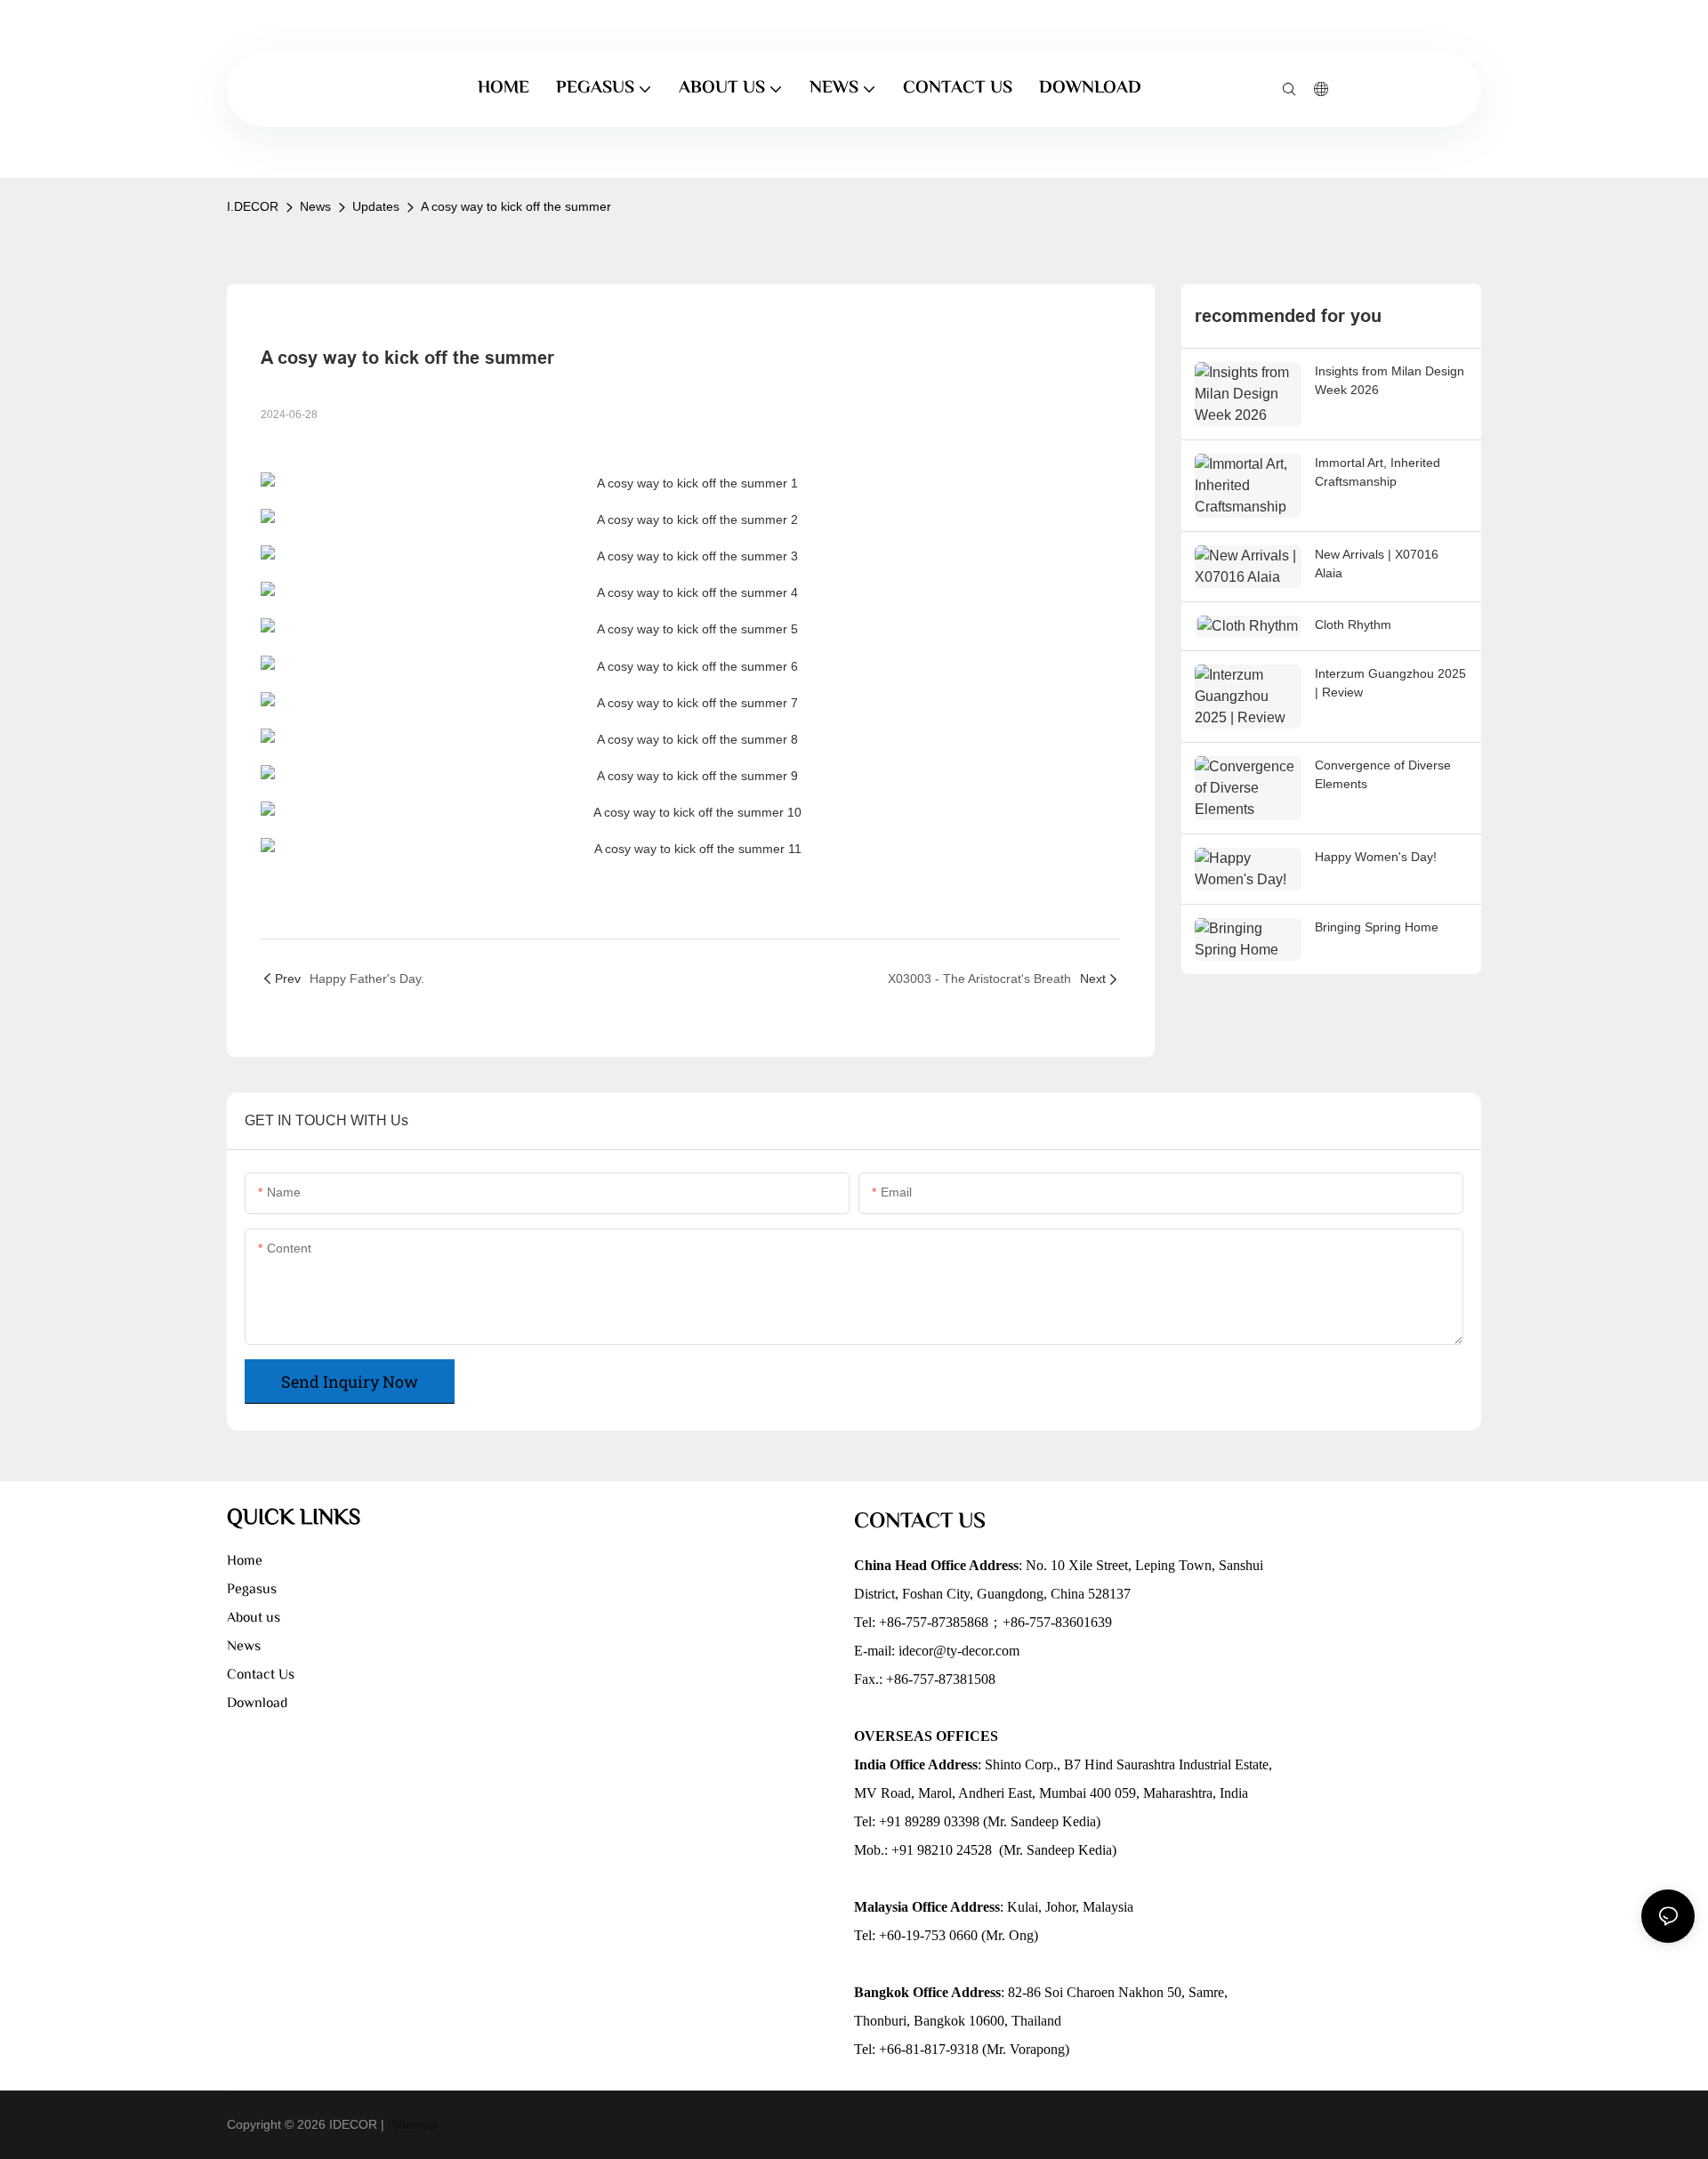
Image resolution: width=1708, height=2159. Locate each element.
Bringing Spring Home (1377, 927)
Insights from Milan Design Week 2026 (1390, 380)
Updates (376, 206)
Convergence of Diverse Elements (1383, 774)
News (315, 206)
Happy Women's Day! (1376, 857)
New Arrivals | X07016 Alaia (1377, 564)
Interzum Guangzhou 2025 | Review (1390, 683)
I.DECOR (253, 206)
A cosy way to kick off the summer (516, 206)
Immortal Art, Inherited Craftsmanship (1378, 472)
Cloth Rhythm (1353, 624)
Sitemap (413, 2124)
